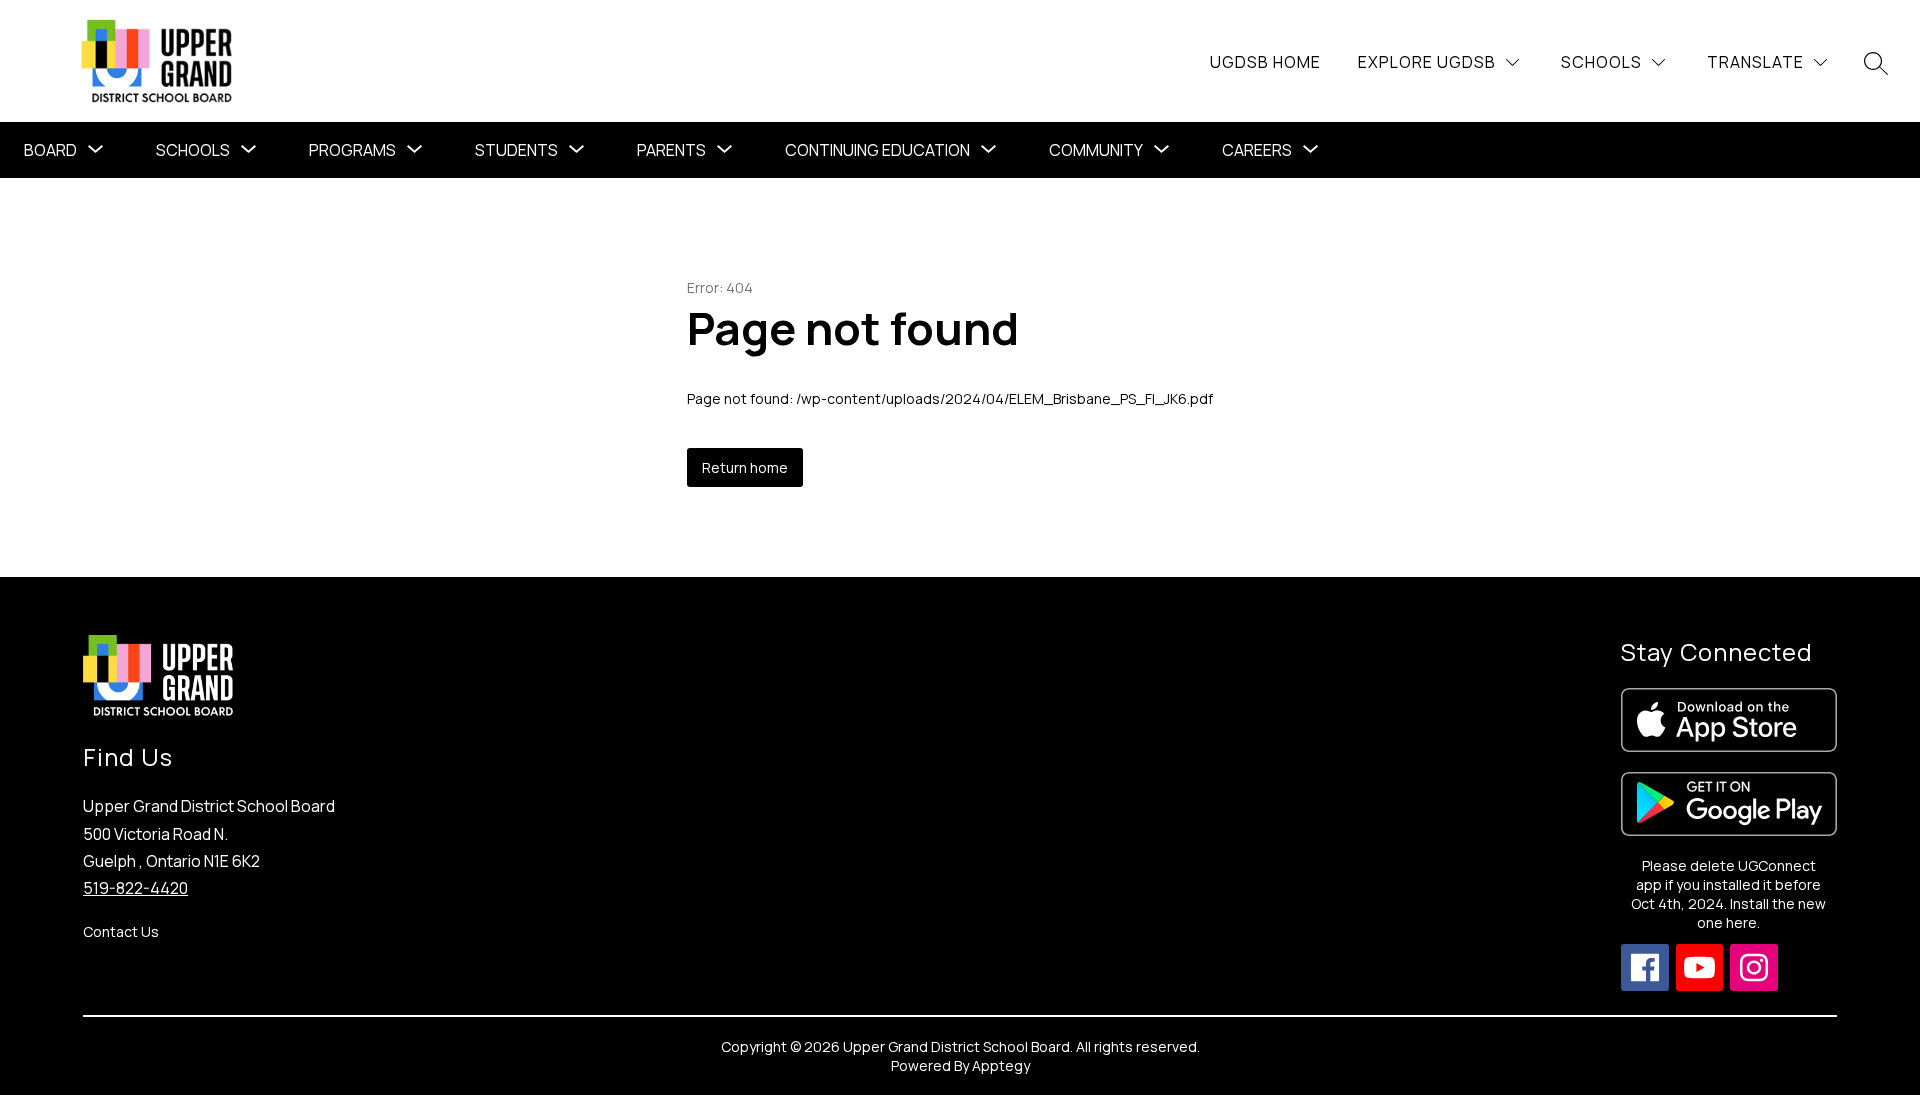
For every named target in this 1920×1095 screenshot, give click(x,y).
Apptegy (1001, 1065)
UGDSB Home (1265, 62)
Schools (193, 150)
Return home (745, 467)
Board (50, 150)
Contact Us (121, 931)
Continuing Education (877, 150)
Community (1096, 150)
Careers (1257, 150)
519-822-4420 (135, 888)
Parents (671, 150)
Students (516, 150)
